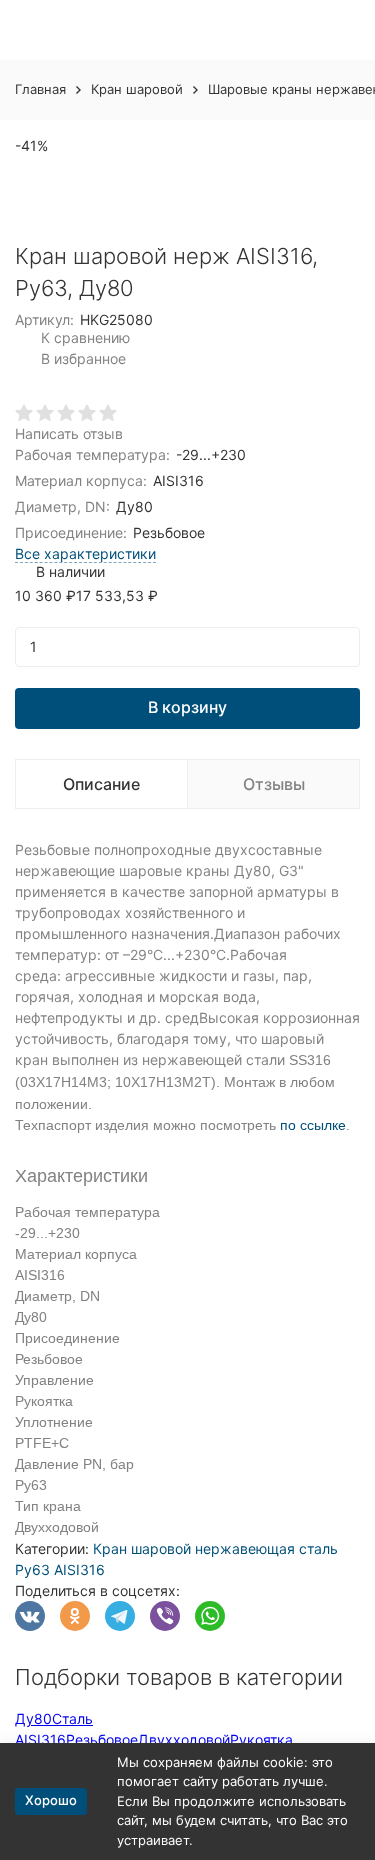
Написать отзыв (69, 433)
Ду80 (33, 1718)
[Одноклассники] (75, 1616)
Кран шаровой (137, 89)
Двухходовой (184, 1739)
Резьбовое (102, 1739)
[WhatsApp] (210, 1616)
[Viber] (165, 1616)
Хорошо (51, 1800)
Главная (40, 89)
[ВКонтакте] (30, 1616)
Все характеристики (85, 553)
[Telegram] (120, 1616)
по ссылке (313, 1125)
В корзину (187, 707)
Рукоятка (261, 1739)
